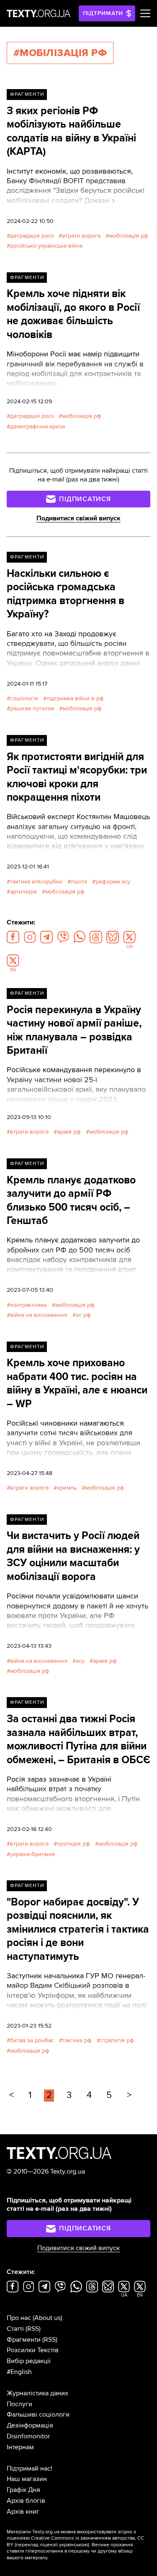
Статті (15, 2329)
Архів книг (23, 2512)
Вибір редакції (29, 2361)
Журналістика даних (37, 2393)
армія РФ (69, 1132)
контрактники (28, 1305)
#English (19, 2372)
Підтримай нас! (30, 2468)
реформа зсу (113, 882)
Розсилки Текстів (33, 2350)
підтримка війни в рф (75, 698)
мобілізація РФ (129, 236)
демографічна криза (37, 426)
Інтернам (20, 2447)
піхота (79, 882)
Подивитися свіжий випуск (78, 518)
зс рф (83, 1315)
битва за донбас (32, 2040)
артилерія (23, 892)
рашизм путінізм (32, 708)
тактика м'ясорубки (36, 882)
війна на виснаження (39, 1315)
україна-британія (32, 1854)
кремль (67, 1488)
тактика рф (77, 2040)
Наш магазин (27, 2479)
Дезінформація (30, 2425)
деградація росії (32, 236)
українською (73, 2545)
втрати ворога (81, 236)
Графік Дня (23, 2490)
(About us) (48, 2318)
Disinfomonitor (28, 2436)
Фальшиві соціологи (38, 2415)
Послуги (19, 2404)
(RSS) (33, 2329)
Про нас (19, 2318)
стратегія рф (117, 2040)
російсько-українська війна (46, 246)
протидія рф (73, 1844)
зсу (80, 1661)
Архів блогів (26, 2501)
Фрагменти (27, 94)
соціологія (24, 698)
